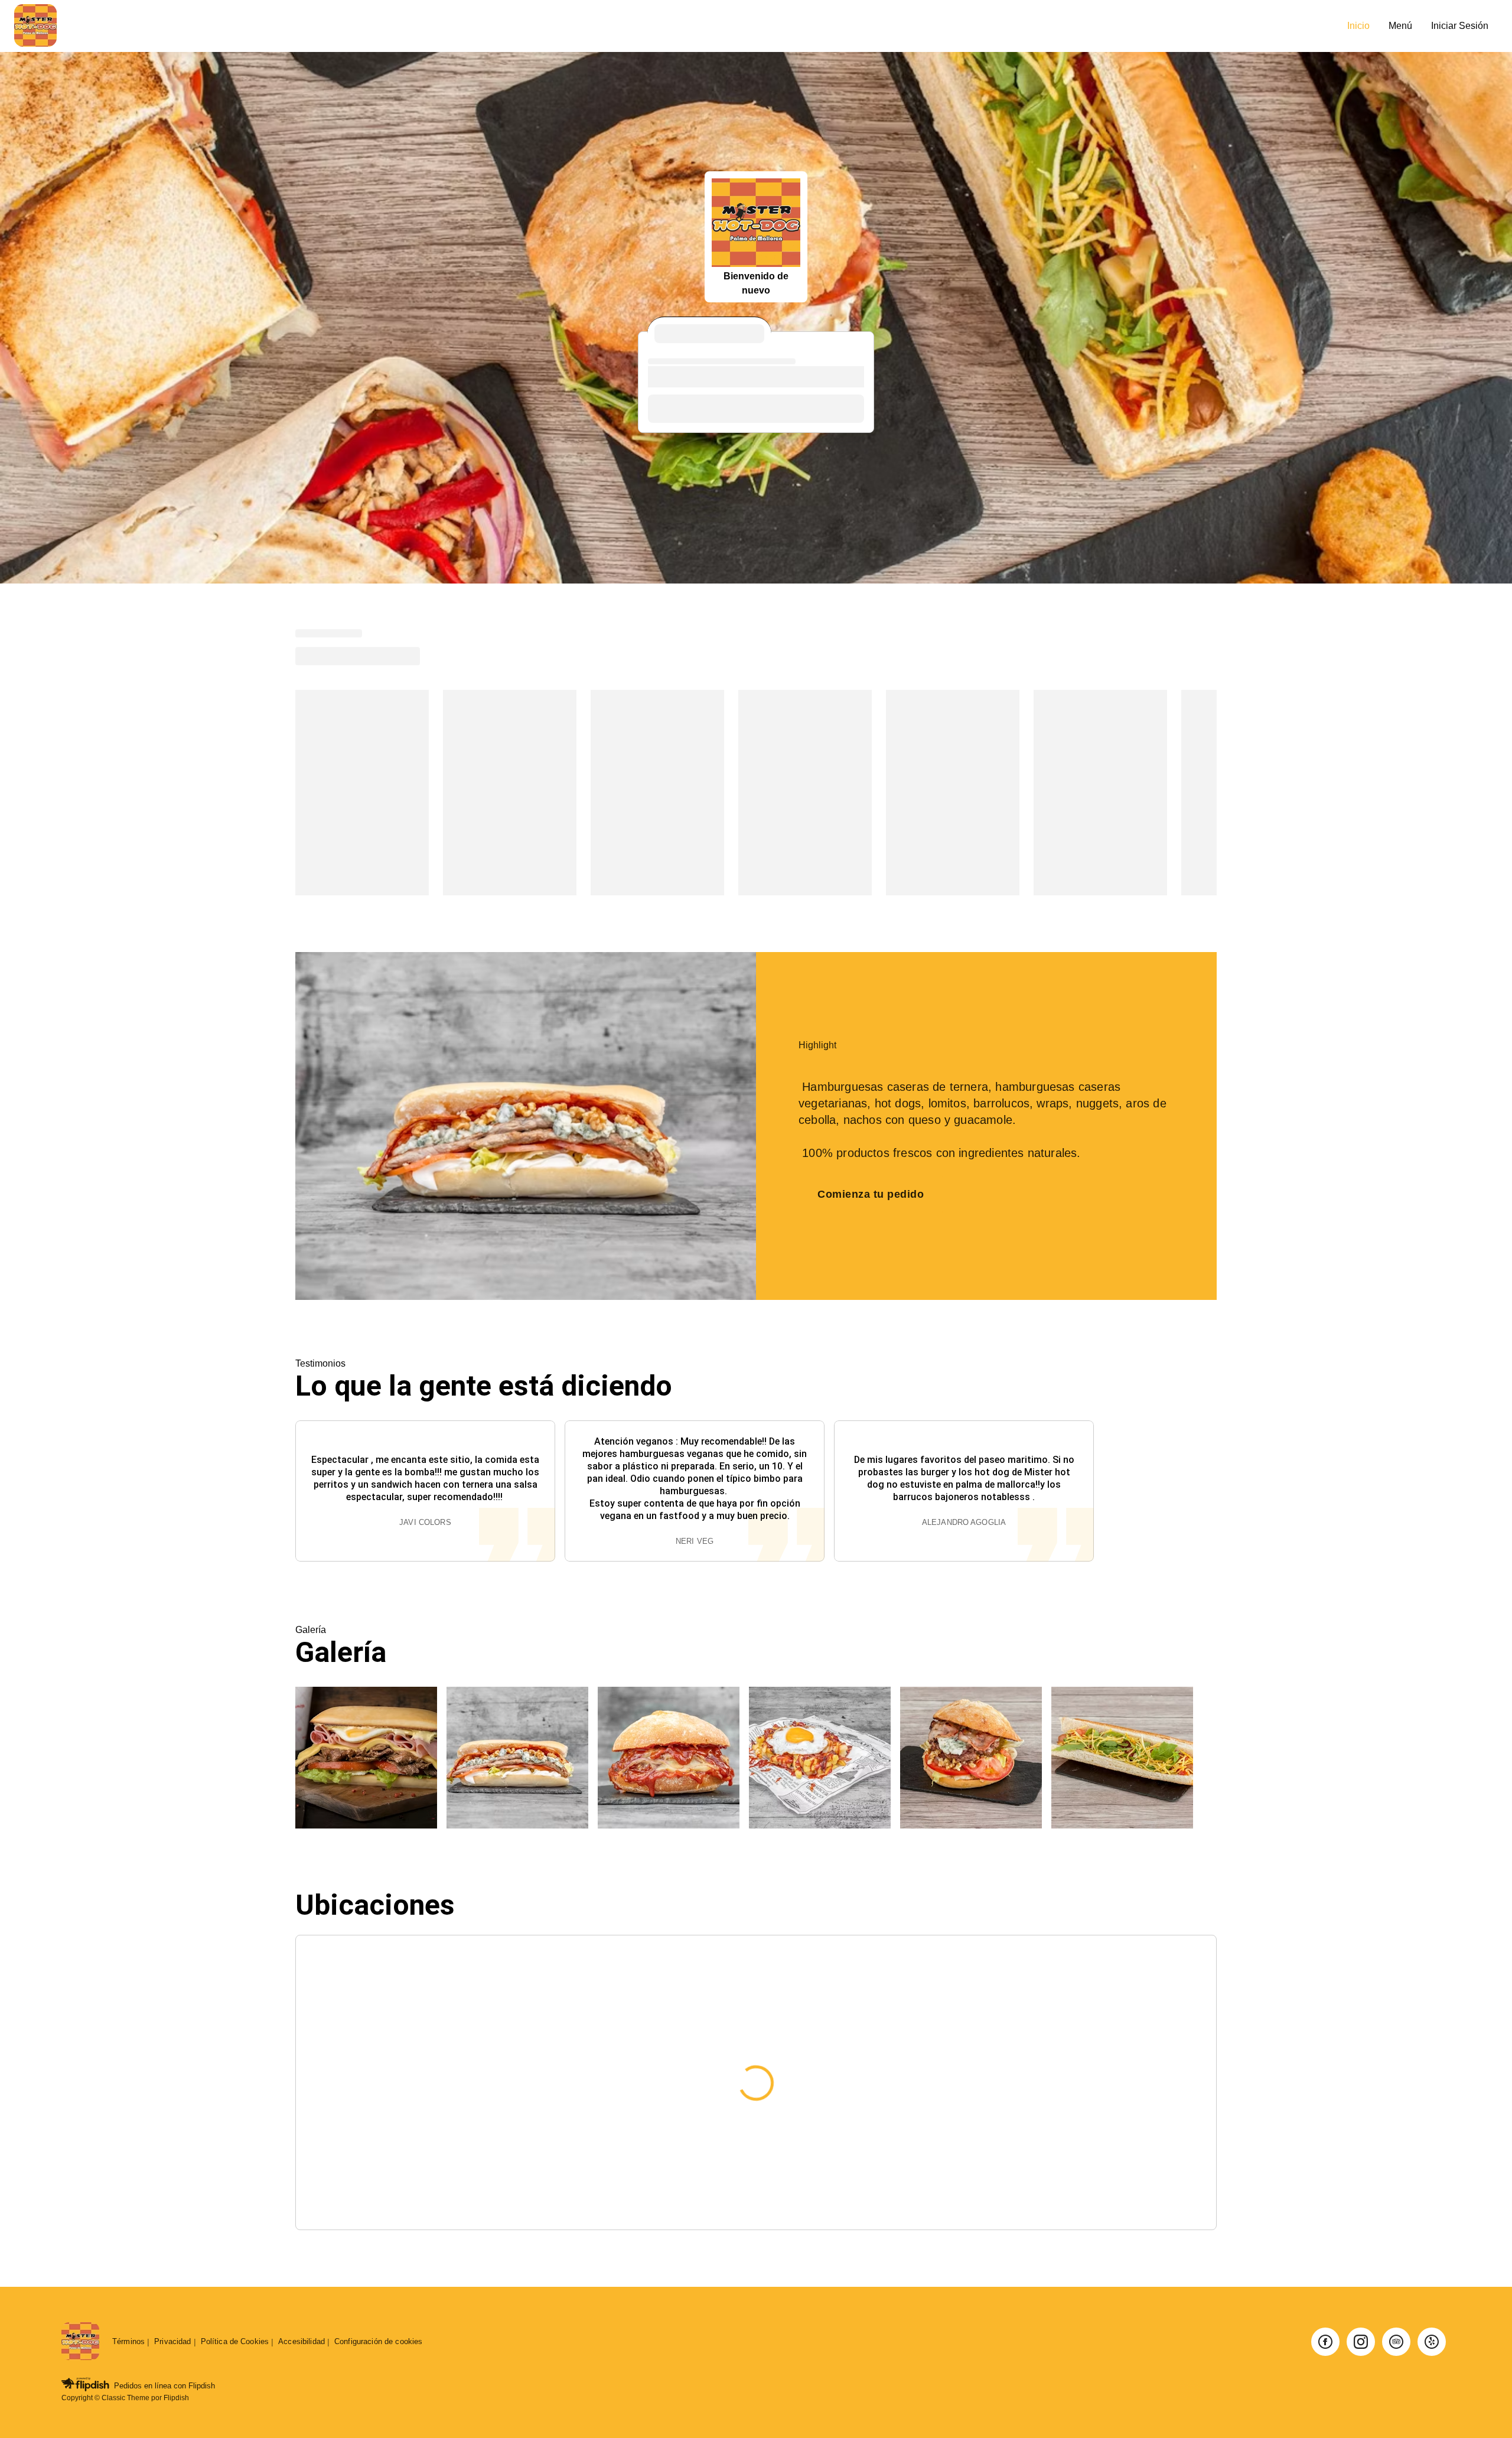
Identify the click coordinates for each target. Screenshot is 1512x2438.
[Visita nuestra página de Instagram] (1361, 2342)
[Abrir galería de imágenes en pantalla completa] (366, 1758)
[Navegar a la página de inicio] (676, 26)
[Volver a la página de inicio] (80, 2342)
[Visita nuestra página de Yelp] (1432, 2342)
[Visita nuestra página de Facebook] (1325, 2342)
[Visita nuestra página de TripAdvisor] (1396, 2342)
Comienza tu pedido (871, 1194)
